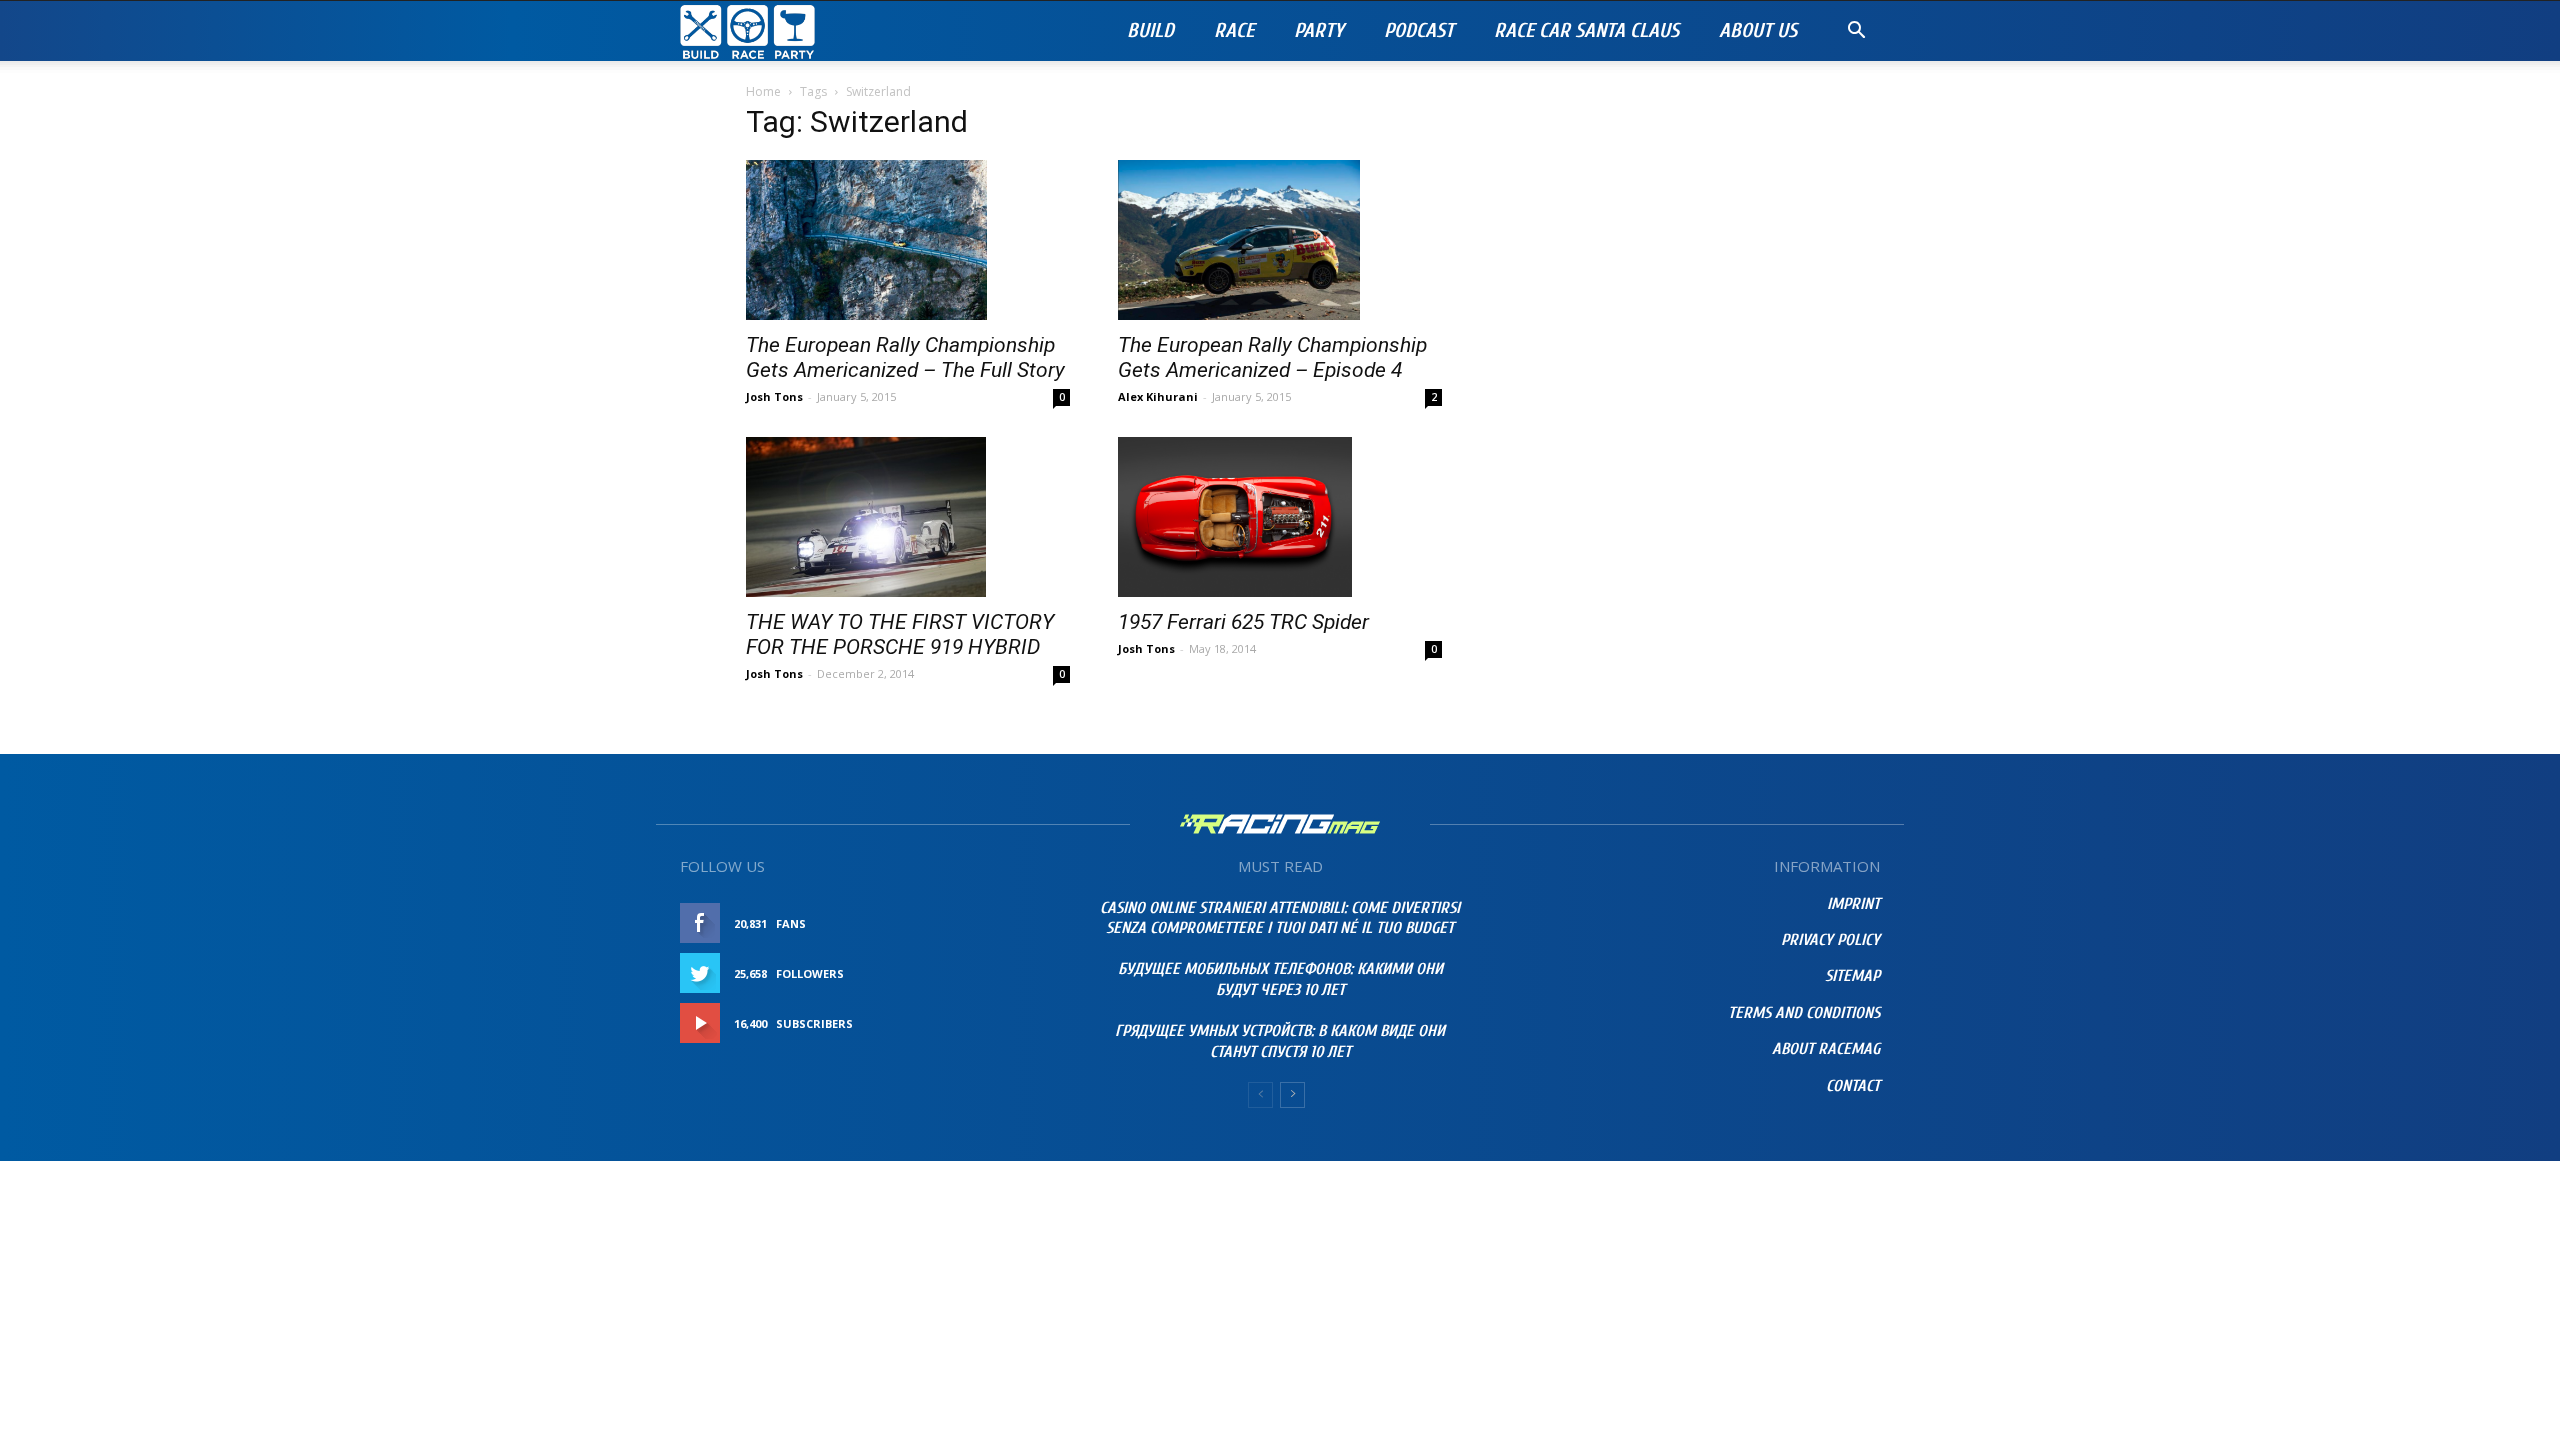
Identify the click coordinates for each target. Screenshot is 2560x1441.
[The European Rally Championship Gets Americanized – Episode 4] (1280, 240)
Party (1319, 30)
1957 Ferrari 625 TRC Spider (1243, 622)
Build (1150, 30)
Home (763, 91)
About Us (1758, 30)
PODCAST (1419, 30)
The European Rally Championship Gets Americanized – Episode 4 (1272, 357)
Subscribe (1017, 1023)
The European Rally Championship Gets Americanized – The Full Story (905, 357)
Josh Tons (774, 396)
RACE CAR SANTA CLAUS (1586, 30)
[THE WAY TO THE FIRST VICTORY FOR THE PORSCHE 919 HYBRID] (908, 517)
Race (1234, 30)
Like (1036, 923)
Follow (1024, 973)
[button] (1856, 32)
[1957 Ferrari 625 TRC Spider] (1280, 517)
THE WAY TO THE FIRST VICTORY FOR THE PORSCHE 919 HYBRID (900, 634)
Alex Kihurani (1158, 396)
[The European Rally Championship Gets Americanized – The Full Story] (908, 240)
